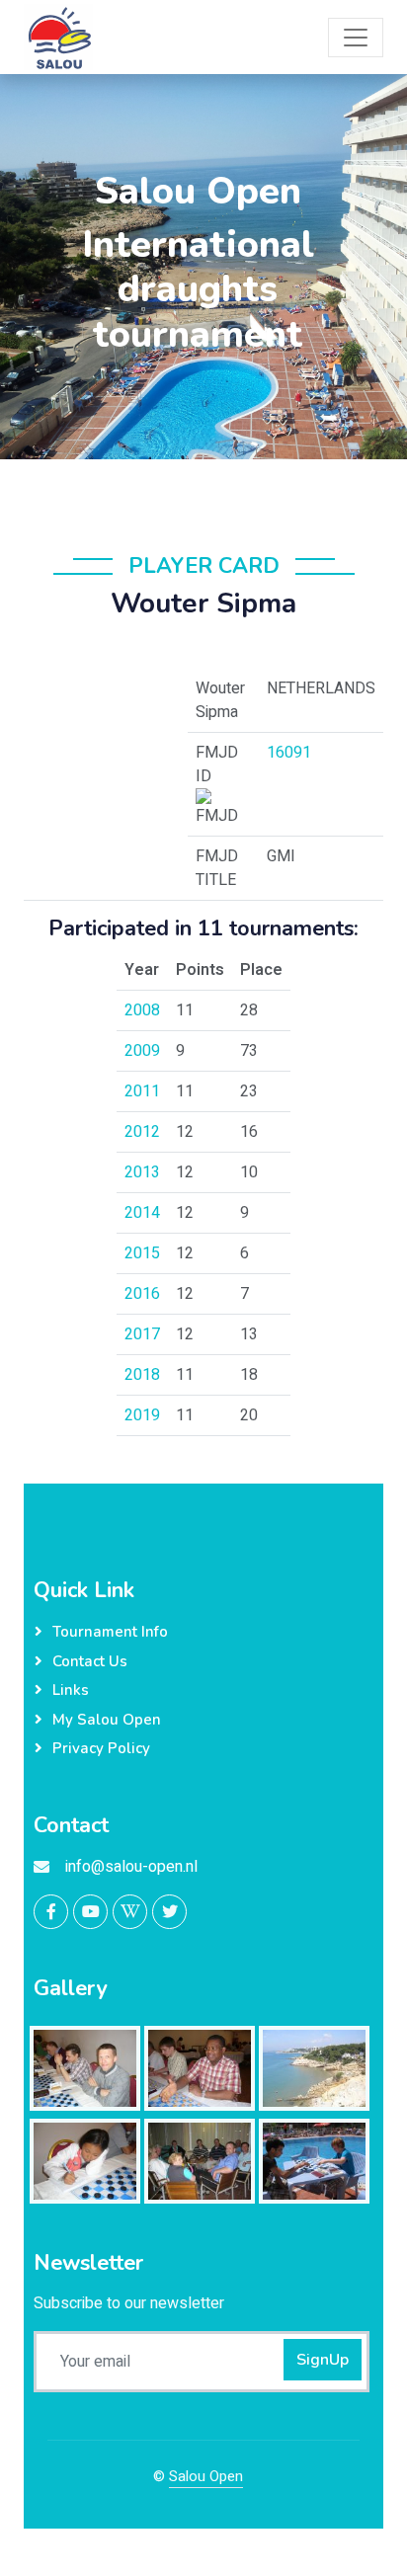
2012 (142, 1132)
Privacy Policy (101, 1748)
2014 (142, 1213)
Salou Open (206, 2476)
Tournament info (110, 1632)
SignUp (323, 2360)
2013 (142, 1172)
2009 (142, 1051)
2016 (142, 1294)
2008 (142, 1010)
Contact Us (90, 1661)
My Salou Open (107, 1720)
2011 (142, 1091)
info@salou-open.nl (131, 1867)
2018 (142, 1375)
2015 (142, 1253)
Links (71, 1690)
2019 (142, 1415)
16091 (289, 753)
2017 (142, 1334)
